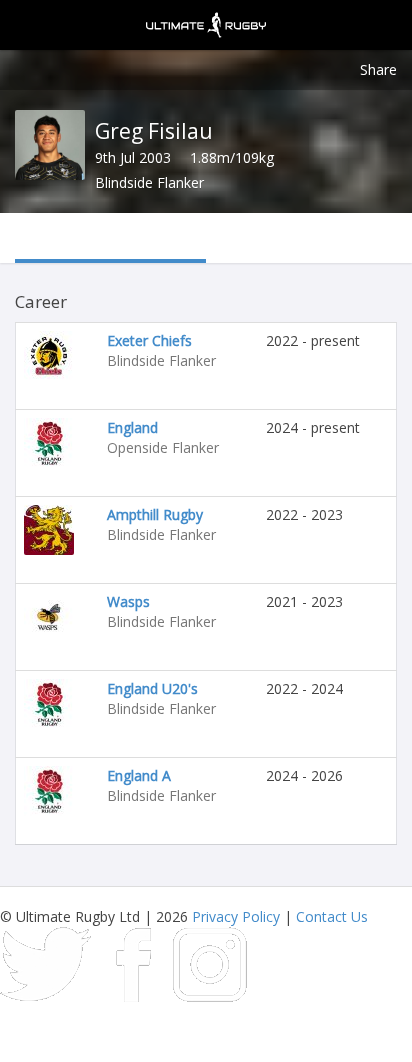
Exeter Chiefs (149, 340)
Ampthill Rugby (155, 514)
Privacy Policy (236, 916)
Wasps (128, 601)
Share (378, 69)
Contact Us (332, 916)
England (132, 427)
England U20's (152, 688)
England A (139, 775)
